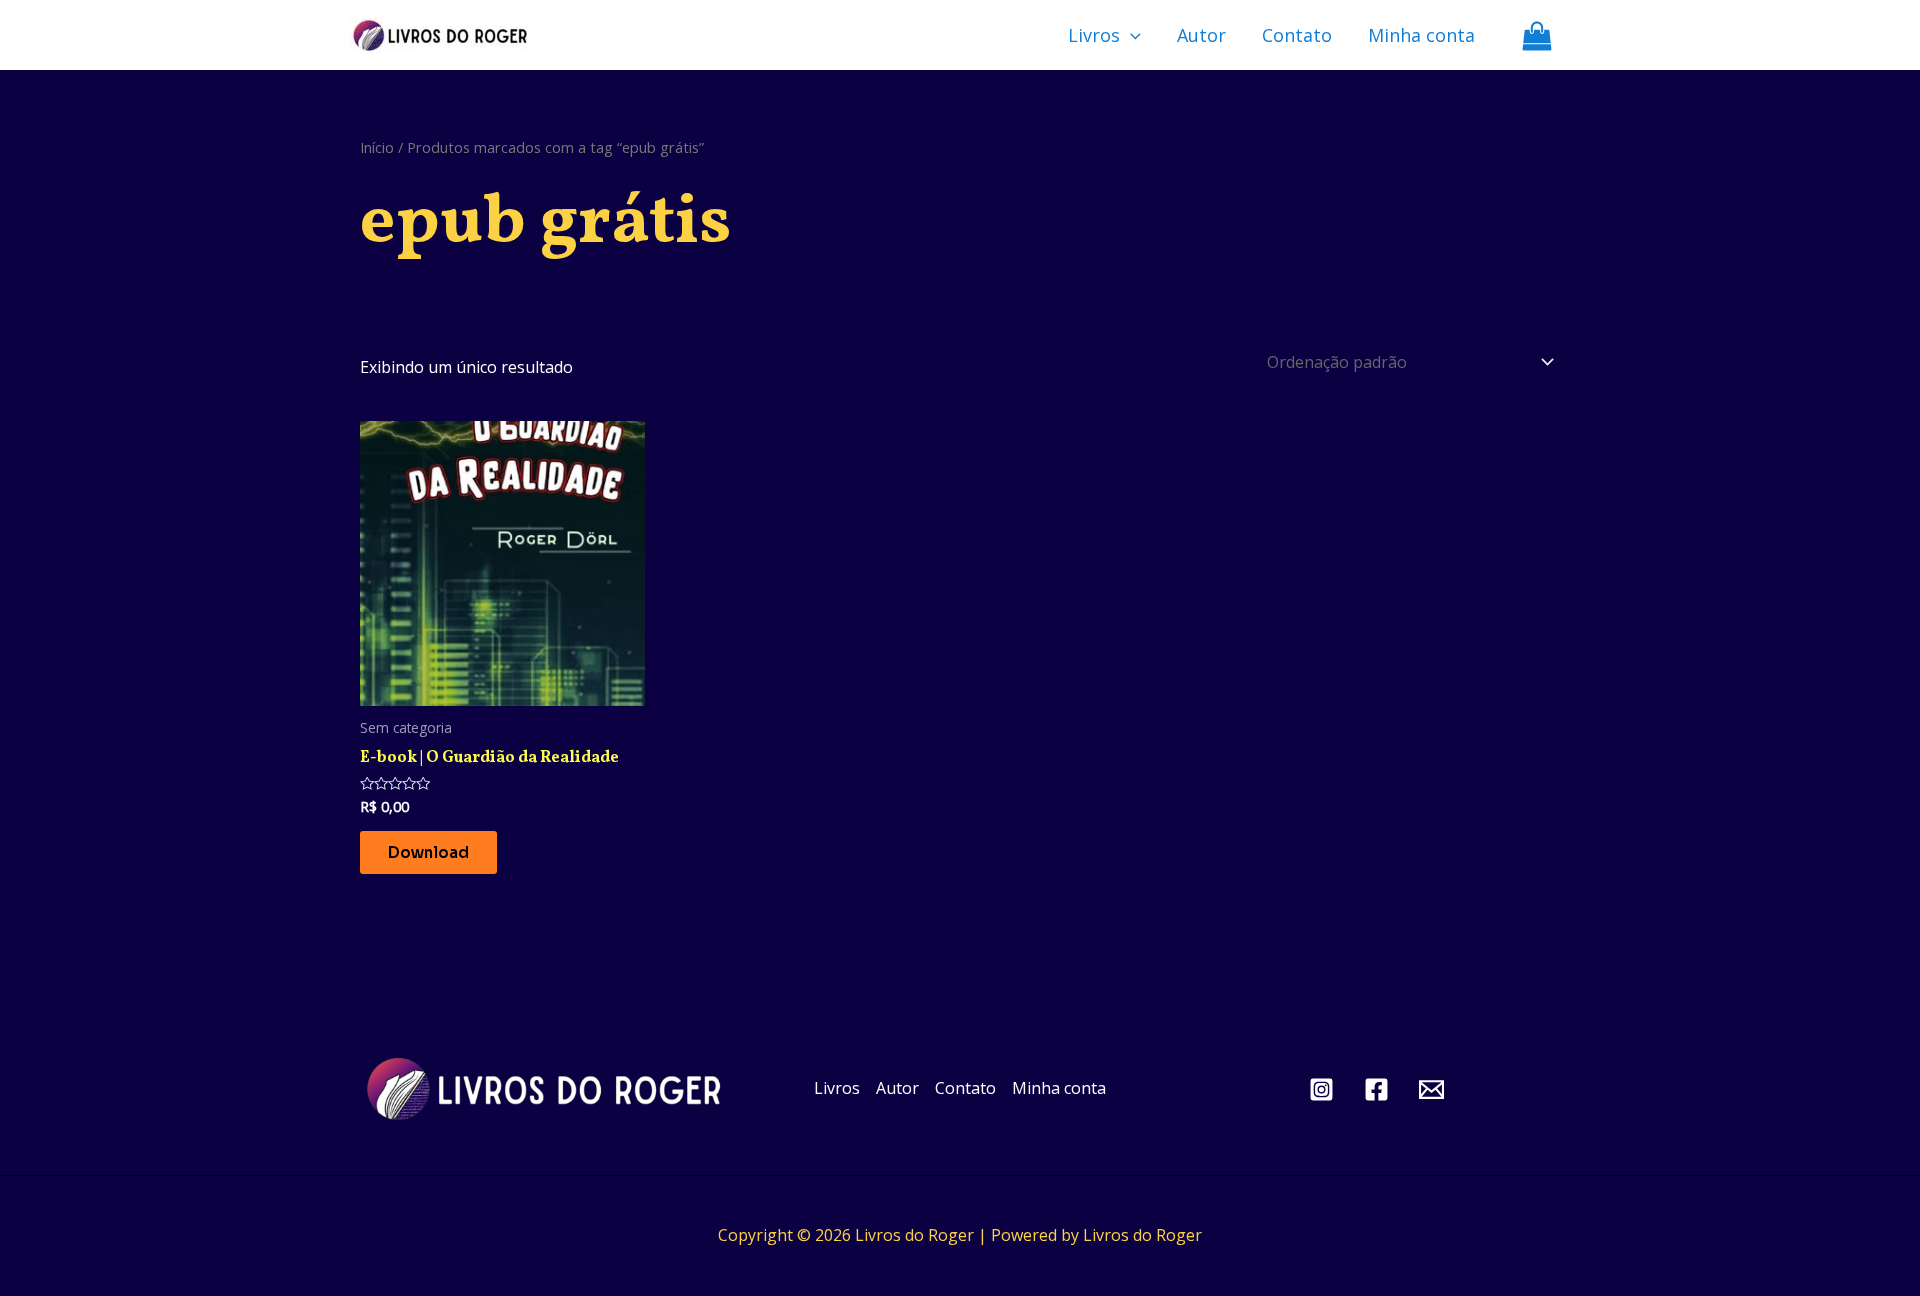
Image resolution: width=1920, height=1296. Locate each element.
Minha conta (1421, 35)
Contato (1297, 35)
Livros (1094, 35)
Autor (1201, 35)
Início (377, 147)
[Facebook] (1376, 1089)
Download (428, 852)
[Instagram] (1321, 1089)
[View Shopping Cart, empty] (1536, 35)
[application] (1130, 35)
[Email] (1431, 1089)
